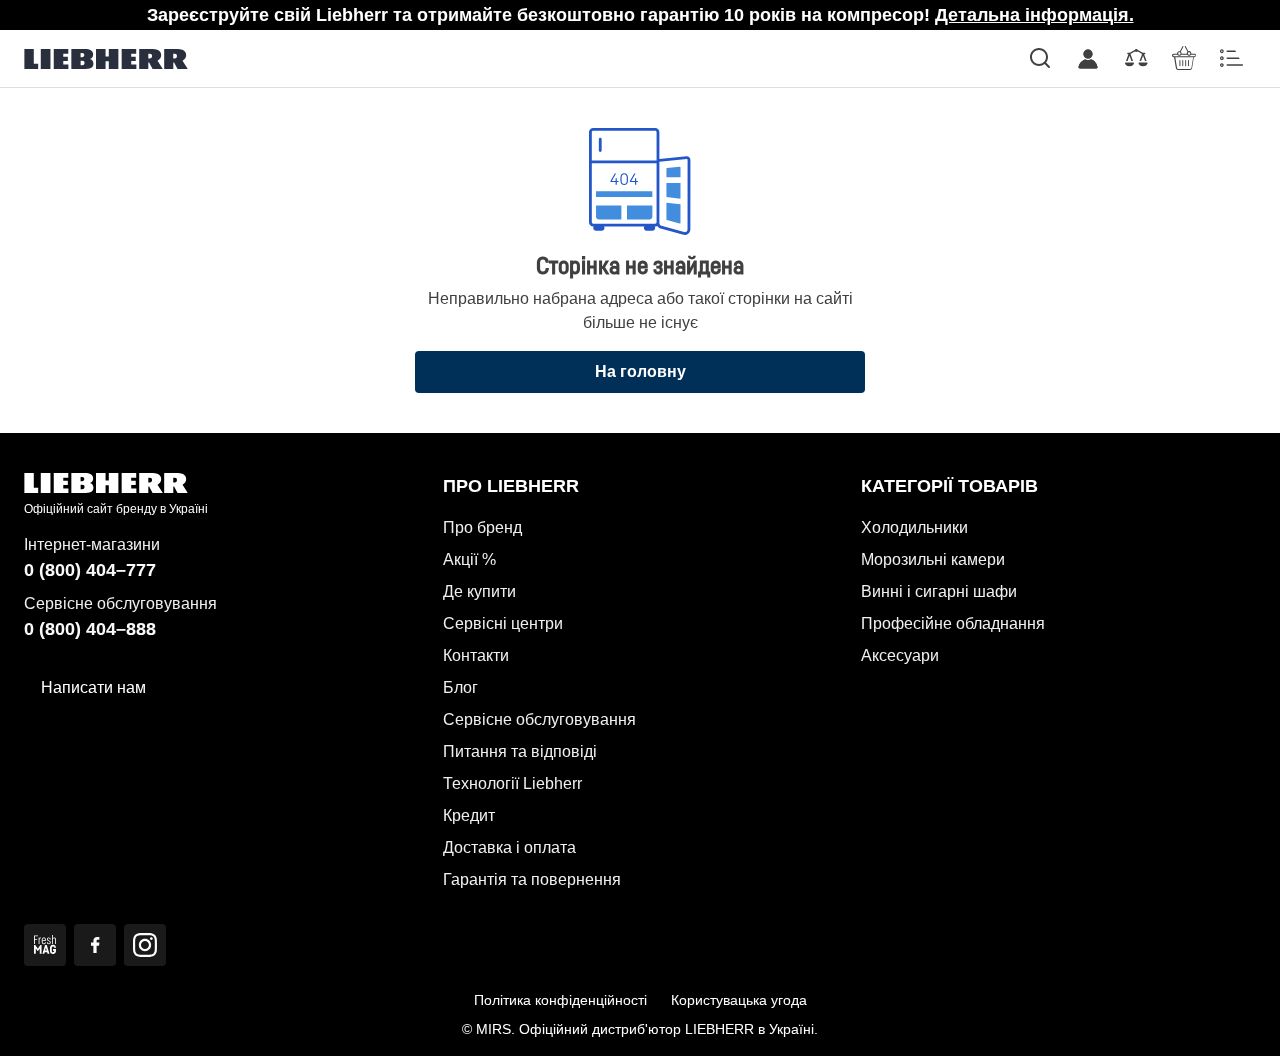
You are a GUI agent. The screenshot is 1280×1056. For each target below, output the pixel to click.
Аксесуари (900, 655)
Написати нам (93, 687)
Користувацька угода (739, 1000)
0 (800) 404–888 (90, 629)
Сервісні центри (503, 623)
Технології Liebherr (512, 783)
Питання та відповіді (520, 751)
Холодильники (914, 527)
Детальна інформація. (1034, 15)
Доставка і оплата (509, 847)
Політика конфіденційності (560, 1000)
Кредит (469, 815)
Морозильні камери (933, 559)
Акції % (469, 559)
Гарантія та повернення (532, 879)
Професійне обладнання (953, 623)
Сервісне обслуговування (539, 719)
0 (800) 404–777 (90, 570)
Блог (460, 687)
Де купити (479, 591)
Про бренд (482, 527)
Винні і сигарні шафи (939, 591)
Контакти (476, 655)
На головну (640, 371)
